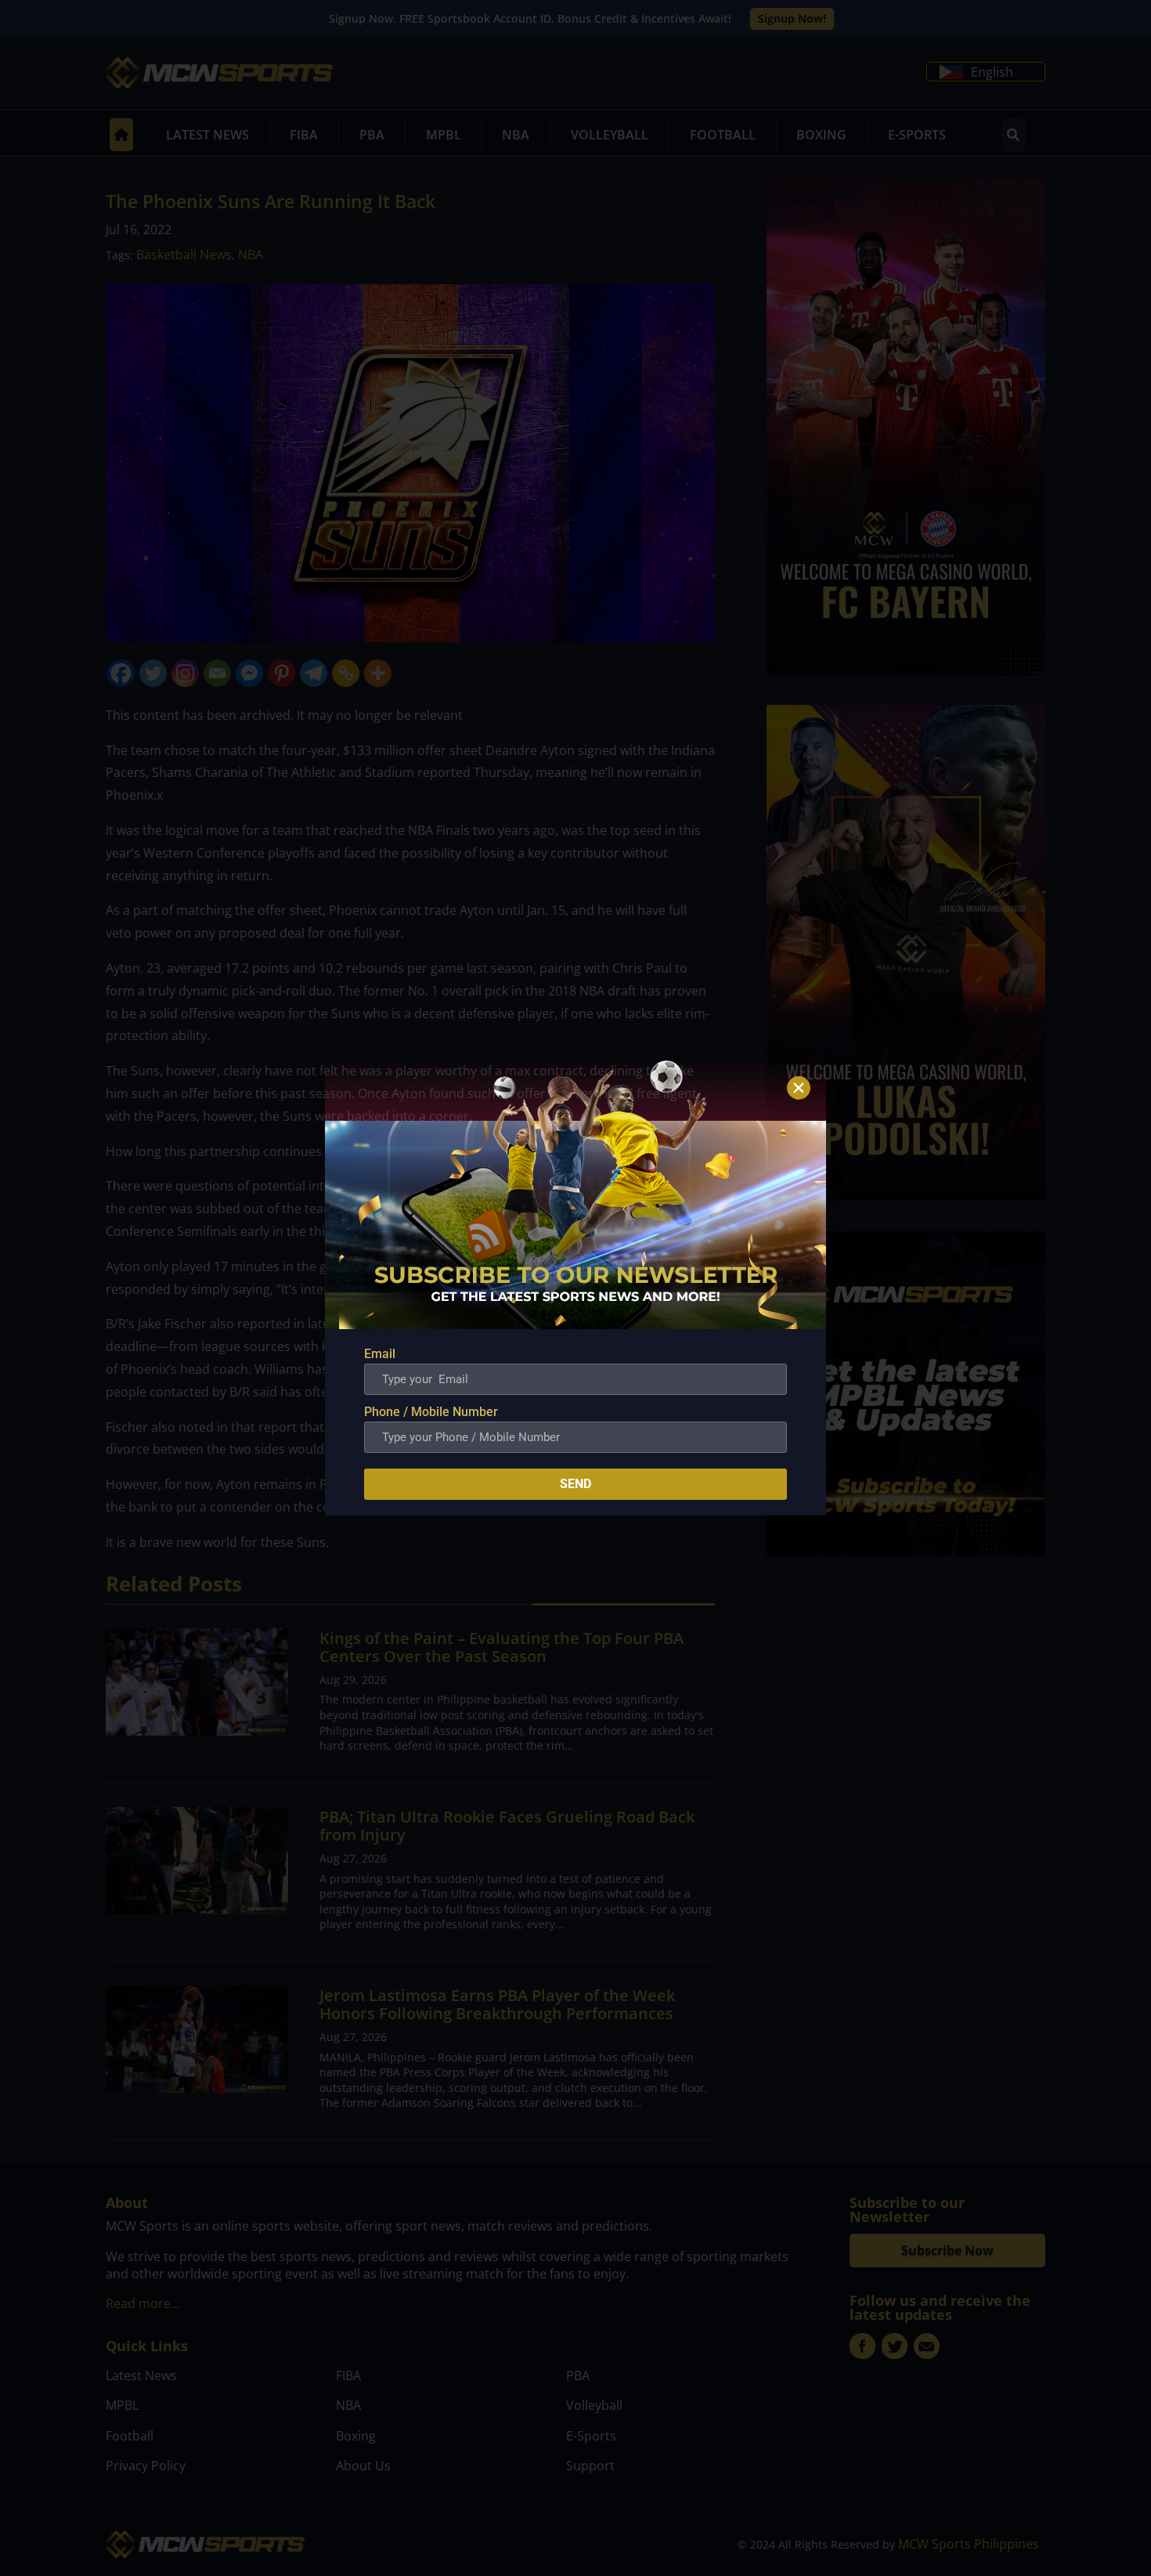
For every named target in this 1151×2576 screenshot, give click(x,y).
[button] (799, 1088)
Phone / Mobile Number (431, 1412)
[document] (575, 1288)
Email (380, 1354)
